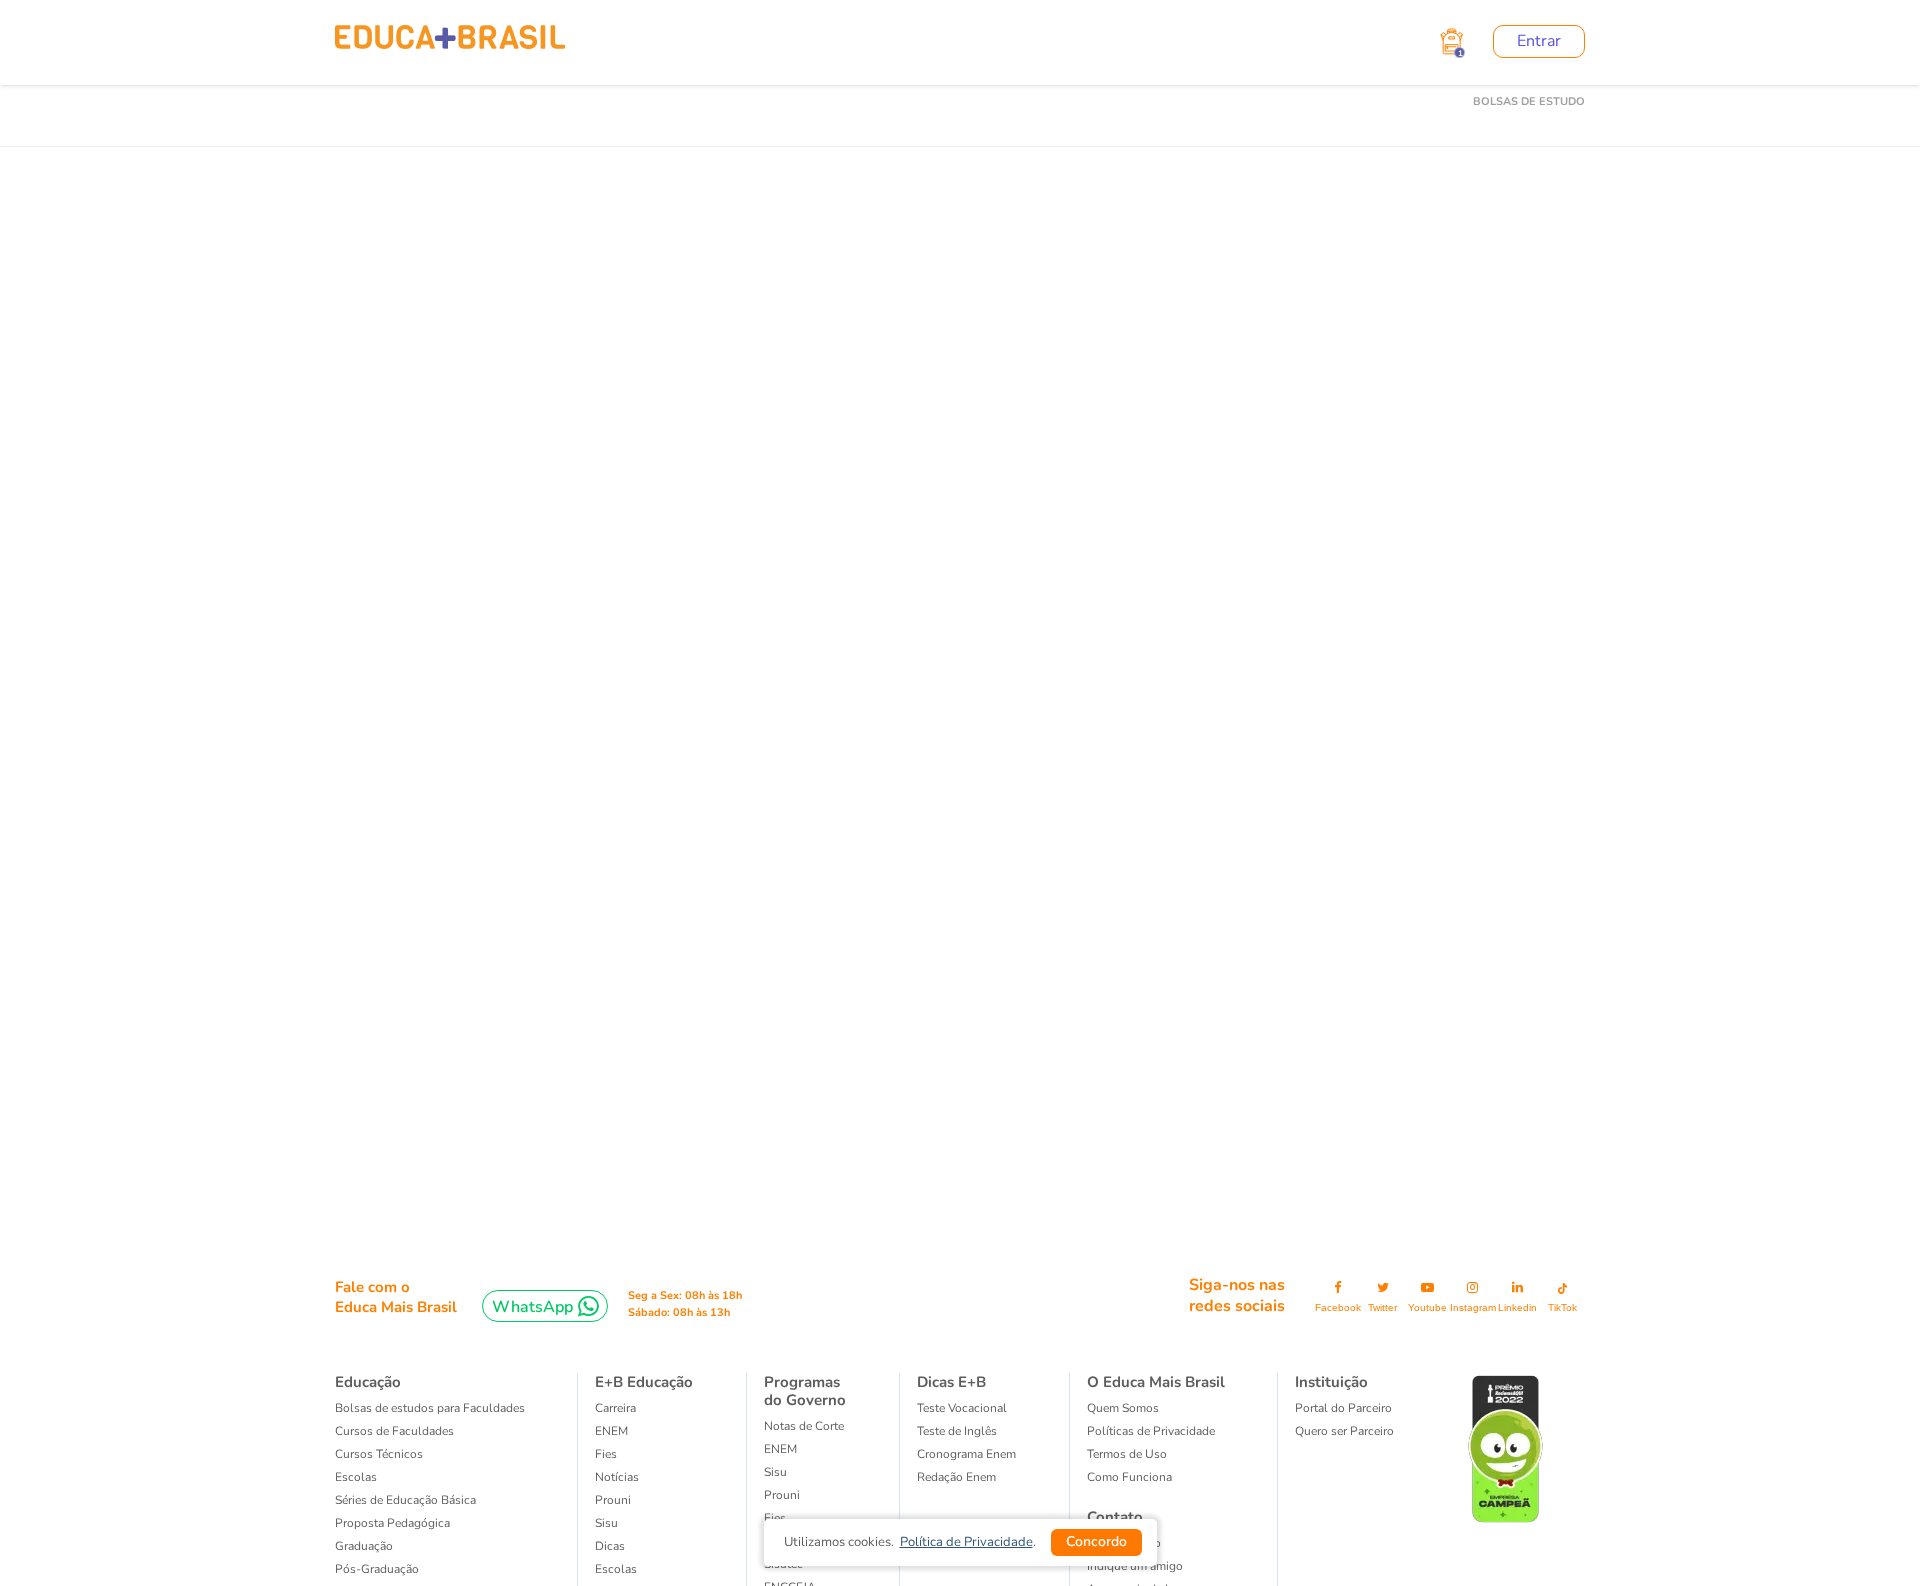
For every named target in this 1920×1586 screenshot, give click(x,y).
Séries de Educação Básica (405, 1500)
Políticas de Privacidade (1151, 1431)
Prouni (613, 1500)
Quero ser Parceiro (1344, 1431)
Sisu (775, 1472)
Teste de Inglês (957, 1431)
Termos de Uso (1127, 1454)
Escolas (356, 1477)
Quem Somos (1123, 1408)
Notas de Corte (804, 1426)
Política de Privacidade (966, 1542)
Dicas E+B (951, 1382)
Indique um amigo (1135, 1566)
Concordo (1096, 1541)
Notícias (617, 1477)
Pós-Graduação (377, 1569)
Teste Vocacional (962, 1408)
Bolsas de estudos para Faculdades (430, 1408)
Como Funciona (1129, 1477)
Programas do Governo (805, 1391)
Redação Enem (956, 1477)
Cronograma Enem (966, 1454)
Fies (606, 1454)
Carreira (615, 1408)
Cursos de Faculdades (394, 1431)
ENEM (611, 1431)
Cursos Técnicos (379, 1454)
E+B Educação (644, 1382)
